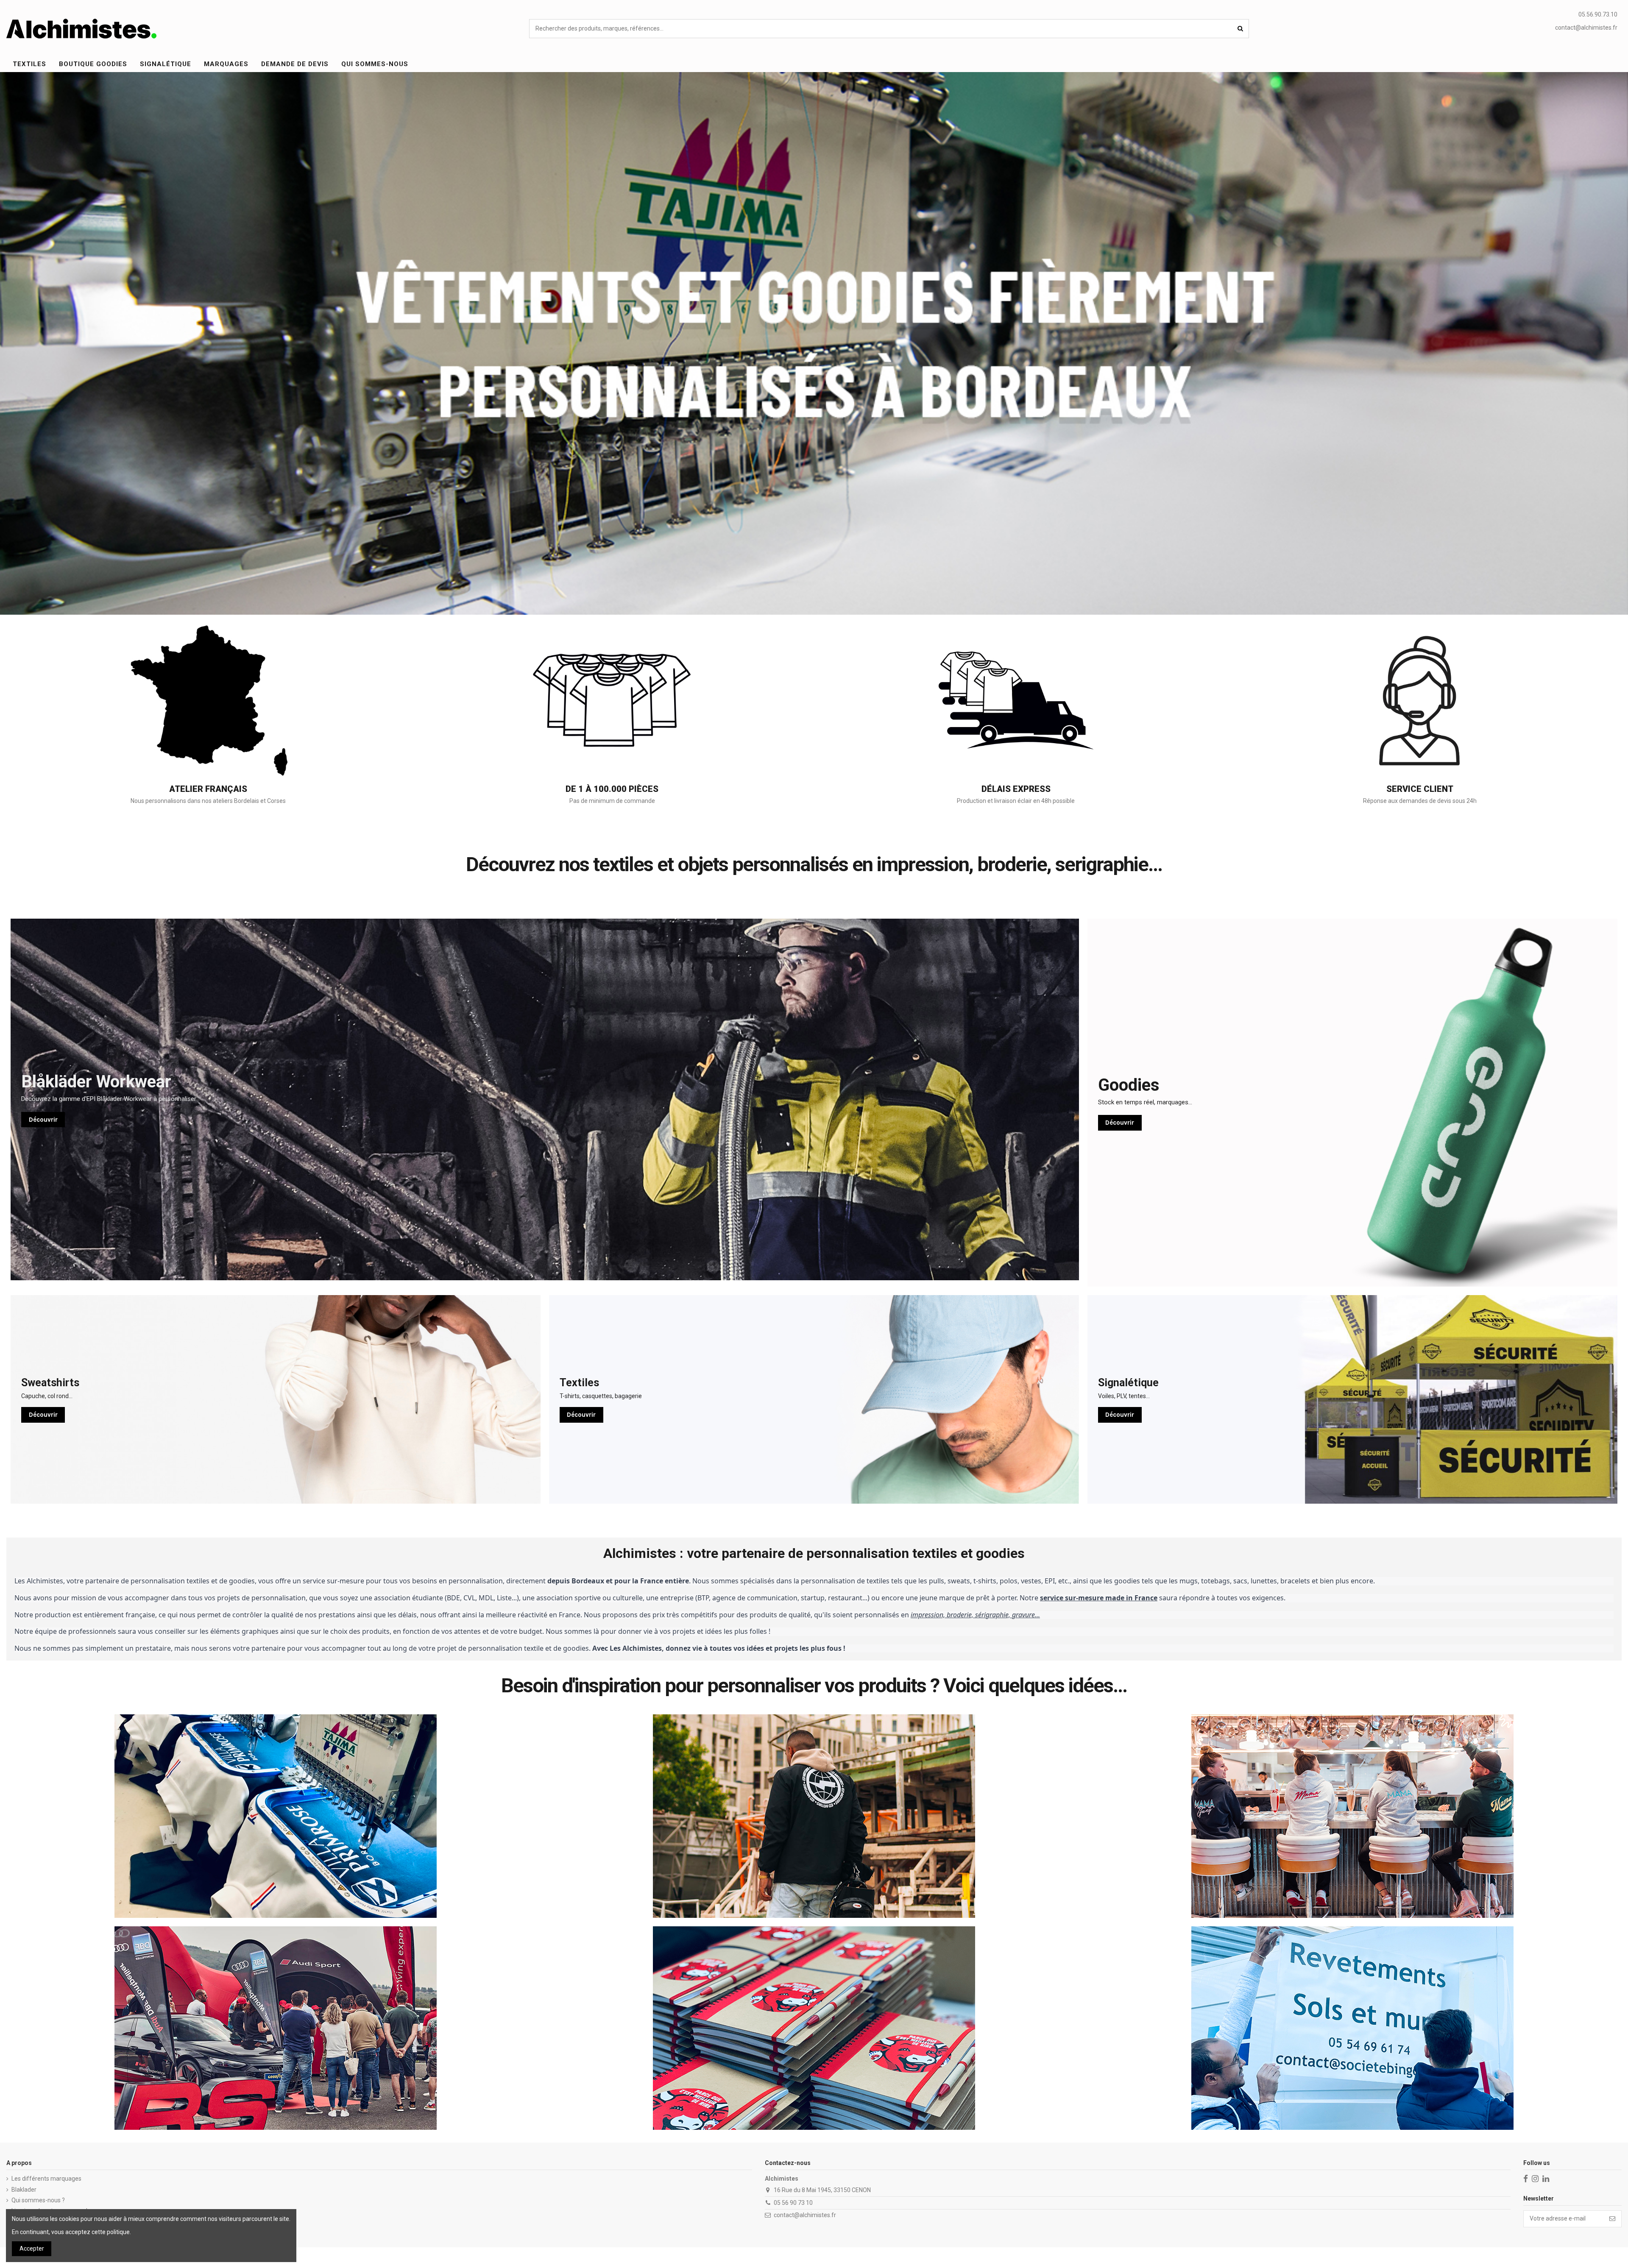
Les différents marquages (46, 2179)
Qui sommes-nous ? (38, 2200)
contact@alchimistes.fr (1586, 28)
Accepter (32, 2248)
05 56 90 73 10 (793, 2203)
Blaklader (24, 2190)
